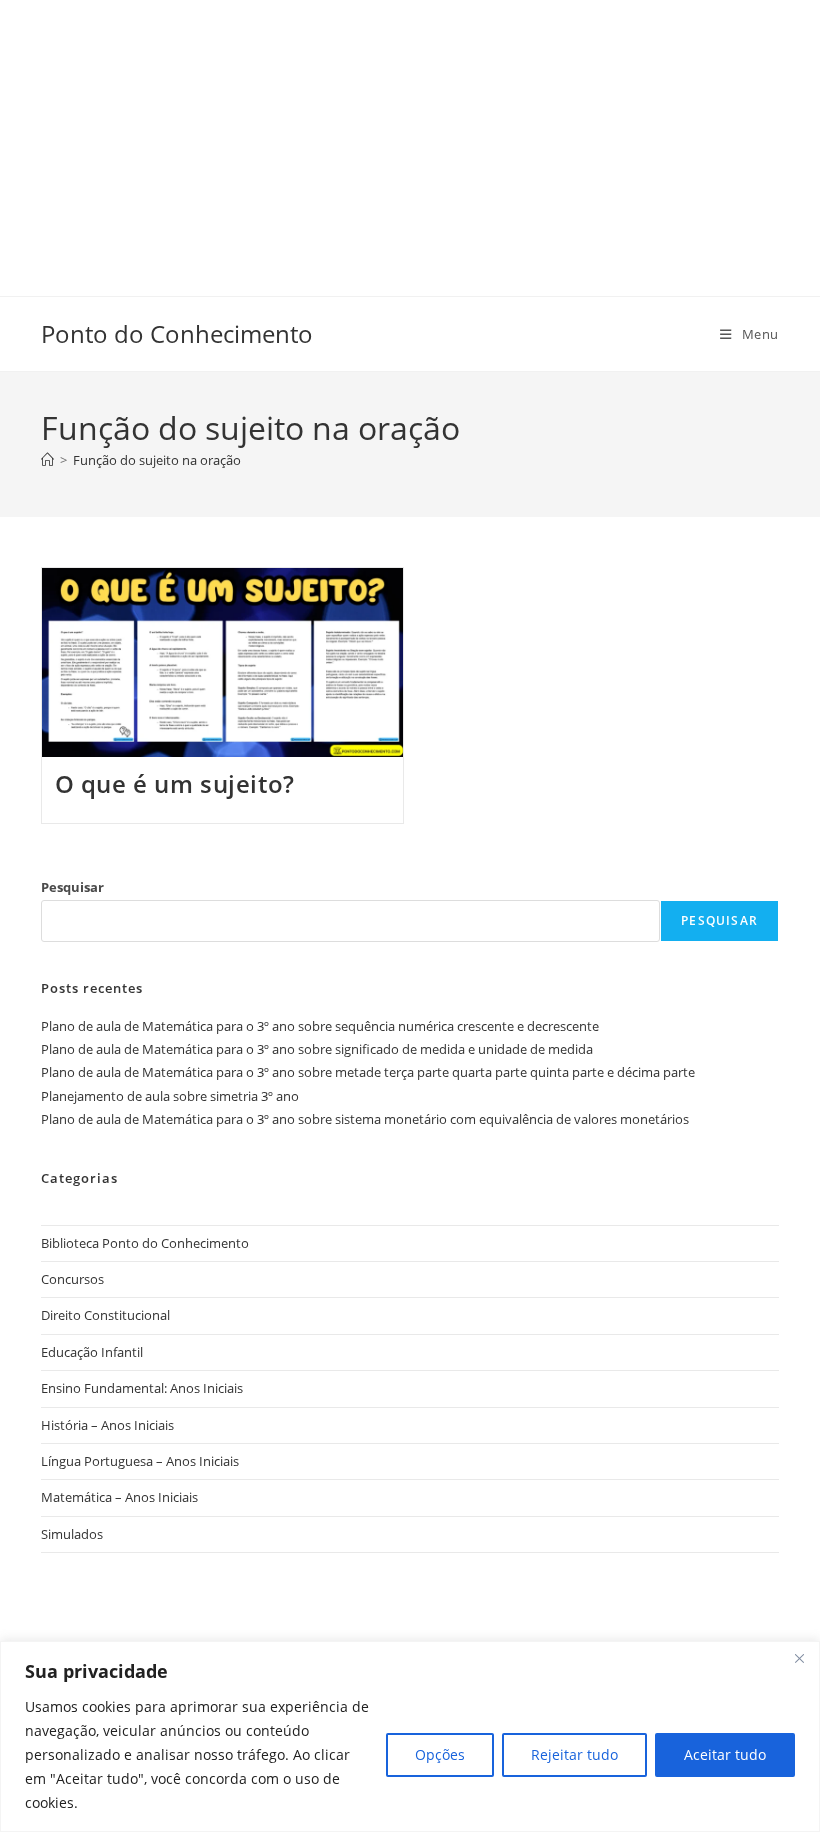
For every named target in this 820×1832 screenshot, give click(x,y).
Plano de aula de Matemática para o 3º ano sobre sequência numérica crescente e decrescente (320, 1026)
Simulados (72, 1534)
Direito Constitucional (105, 1315)
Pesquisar (72, 887)
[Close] (799, 1658)
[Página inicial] (47, 460)
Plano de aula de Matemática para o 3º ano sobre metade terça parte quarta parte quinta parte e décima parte (368, 1072)
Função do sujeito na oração (157, 460)
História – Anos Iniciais (107, 1425)
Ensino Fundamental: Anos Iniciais (142, 1388)
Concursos (72, 1279)
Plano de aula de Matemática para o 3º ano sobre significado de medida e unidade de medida (317, 1049)
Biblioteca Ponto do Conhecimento (145, 1243)
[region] (410, 1736)
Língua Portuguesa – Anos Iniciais (140, 1461)
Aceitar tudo (725, 1754)
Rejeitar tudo (574, 1754)
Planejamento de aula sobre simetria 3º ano (170, 1096)
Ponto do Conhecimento (177, 333)
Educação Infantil (92, 1352)
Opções (440, 1754)
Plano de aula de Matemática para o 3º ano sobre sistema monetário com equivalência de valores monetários (365, 1119)
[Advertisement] (410, 140)
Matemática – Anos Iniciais (119, 1497)
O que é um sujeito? (175, 783)
